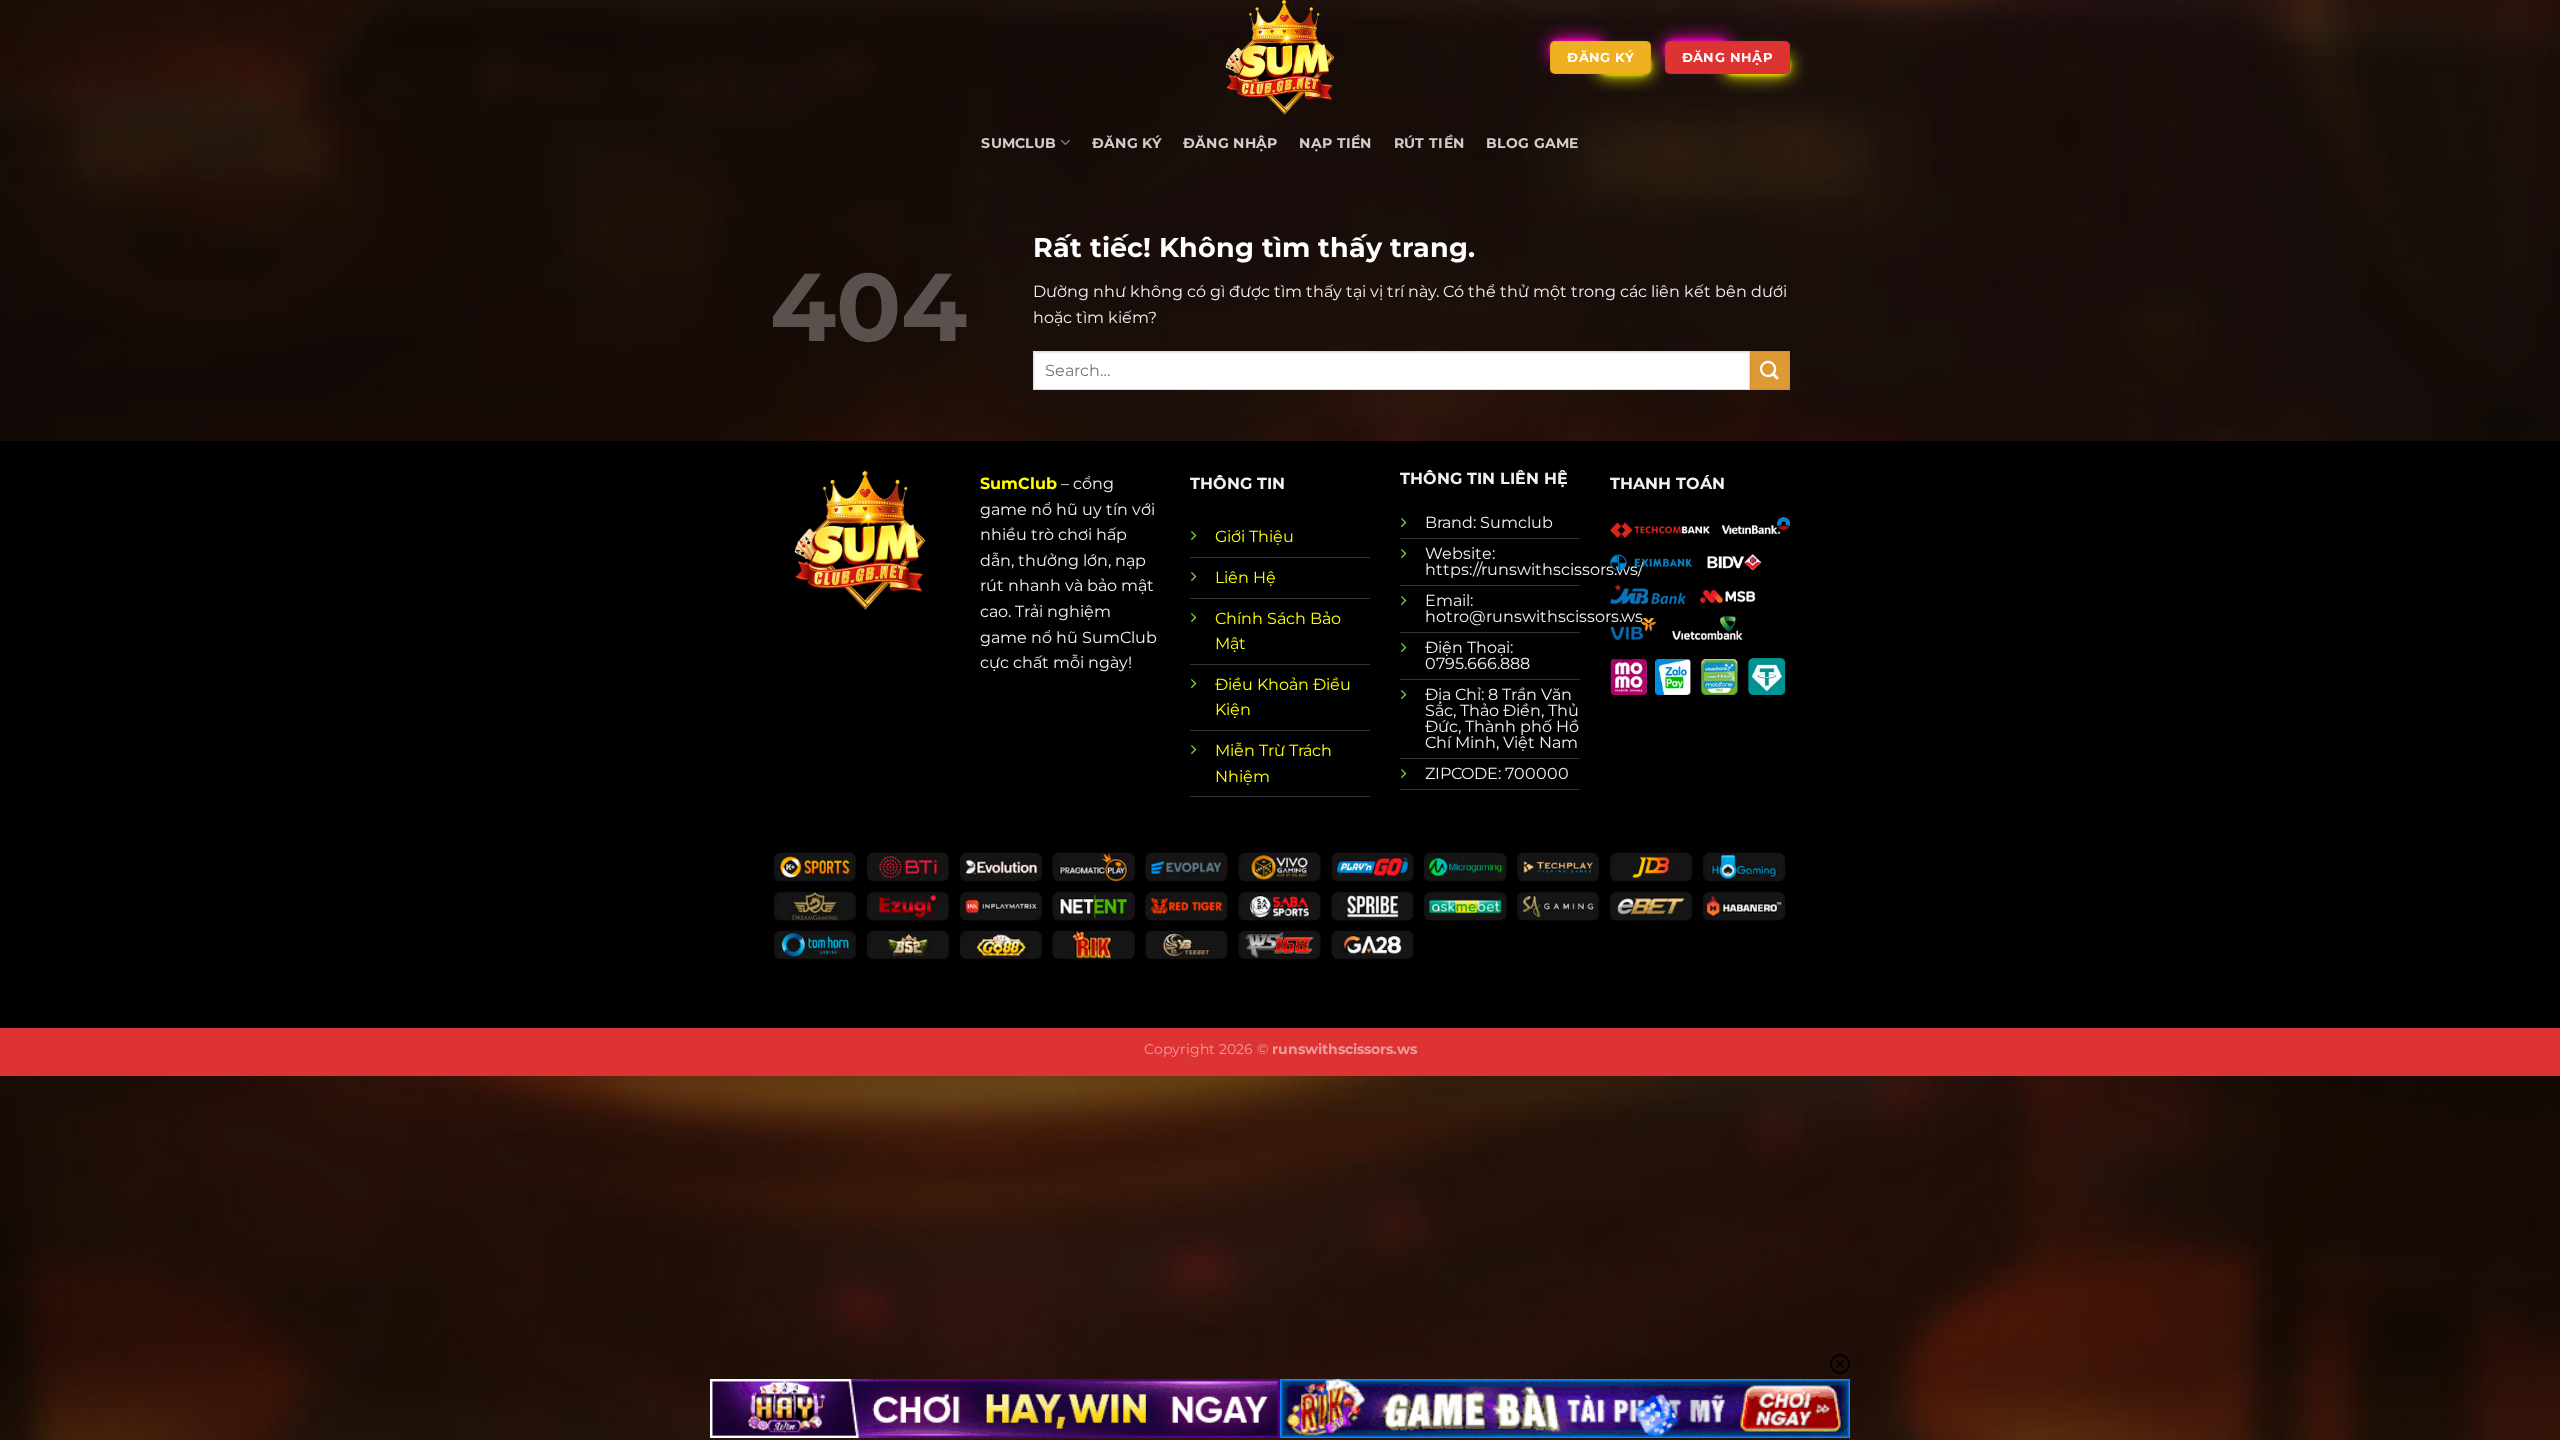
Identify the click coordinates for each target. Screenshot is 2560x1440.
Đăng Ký (1126, 143)
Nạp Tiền (1335, 143)
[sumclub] (1280, 57)
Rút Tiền (1429, 143)
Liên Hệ (1245, 577)
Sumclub (1018, 143)
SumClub (1018, 483)
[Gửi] (1770, 370)
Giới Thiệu (1254, 536)
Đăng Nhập (1230, 143)
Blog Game (1532, 143)
